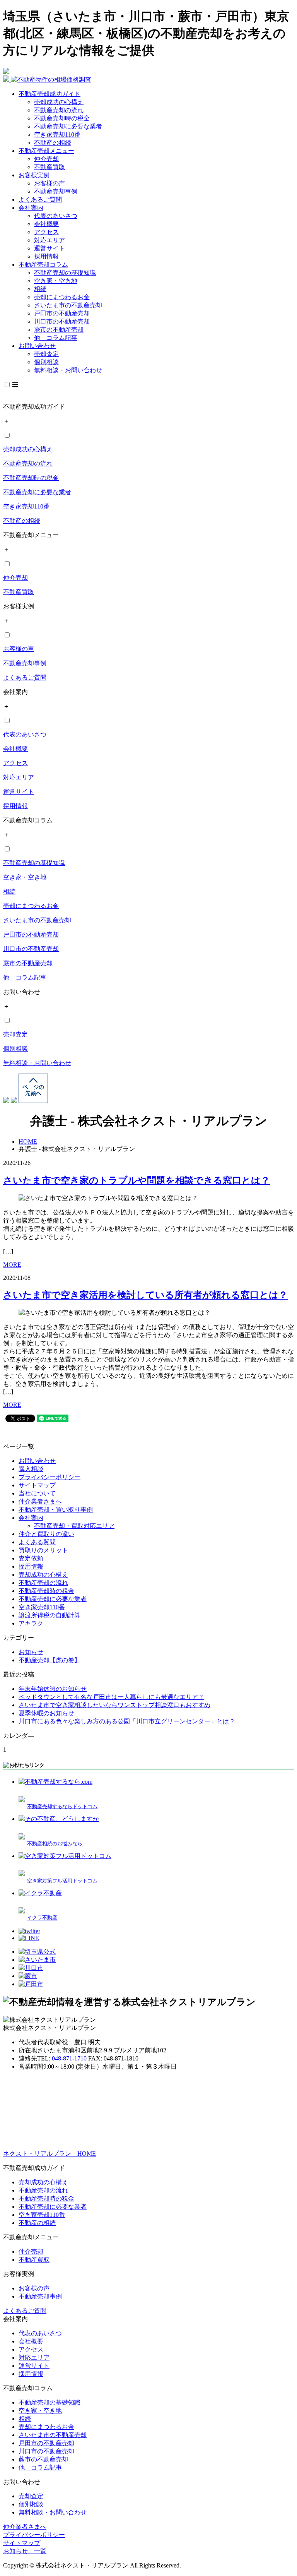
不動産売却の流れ (59, 110)
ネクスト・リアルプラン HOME (49, 2154)
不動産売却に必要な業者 (68, 126)
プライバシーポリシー (49, 1477)
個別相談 (46, 362)
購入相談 (31, 1469)
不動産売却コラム (43, 265)
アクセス (46, 232)
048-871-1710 (69, 2058)
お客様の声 (49, 183)
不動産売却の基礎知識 (65, 273)
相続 (40, 289)
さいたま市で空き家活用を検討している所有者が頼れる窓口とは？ (145, 1295)
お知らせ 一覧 (25, 2551)
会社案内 (31, 208)
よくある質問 (37, 1542)
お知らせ (31, 1652)
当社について (37, 1493)
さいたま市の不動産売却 (68, 305)
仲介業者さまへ (40, 1501)
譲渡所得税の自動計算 (49, 1615)
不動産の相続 (53, 143)
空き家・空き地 (56, 281)
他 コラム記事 (56, 338)
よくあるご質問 (40, 200)
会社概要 (46, 224)
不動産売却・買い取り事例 (56, 1510)
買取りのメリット (43, 1550)
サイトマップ (37, 1485)
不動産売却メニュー (46, 151)
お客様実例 (34, 175)
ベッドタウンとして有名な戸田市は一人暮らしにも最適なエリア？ (111, 1697)
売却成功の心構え (59, 102)
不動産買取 (49, 167)
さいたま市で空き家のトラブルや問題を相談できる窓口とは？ (137, 1180)
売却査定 (46, 354)
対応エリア (49, 240)
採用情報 (46, 256)
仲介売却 (46, 159)
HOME (28, 1142)
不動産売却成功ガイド (49, 94)
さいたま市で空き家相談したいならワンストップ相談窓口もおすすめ (114, 1705)
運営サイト (49, 248)
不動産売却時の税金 (62, 118)
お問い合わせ (37, 346)
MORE (12, 1265)
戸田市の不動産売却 (62, 313)
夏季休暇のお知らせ (46, 1713)
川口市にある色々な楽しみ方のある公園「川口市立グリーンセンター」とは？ (127, 1721)
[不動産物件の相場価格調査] (47, 80)
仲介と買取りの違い (46, 1534)
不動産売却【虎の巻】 (49, 1660)
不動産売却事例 (56, 191)
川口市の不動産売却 (62, 321)
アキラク (31, 1623)
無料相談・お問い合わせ (68, 370)
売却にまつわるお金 (62, 297)
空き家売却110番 (57, 134)
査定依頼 (31, 1558)
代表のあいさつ (56, 216)
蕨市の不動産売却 (59, 330)
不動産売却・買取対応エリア (74, 1526)
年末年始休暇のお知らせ (53, 1689)
